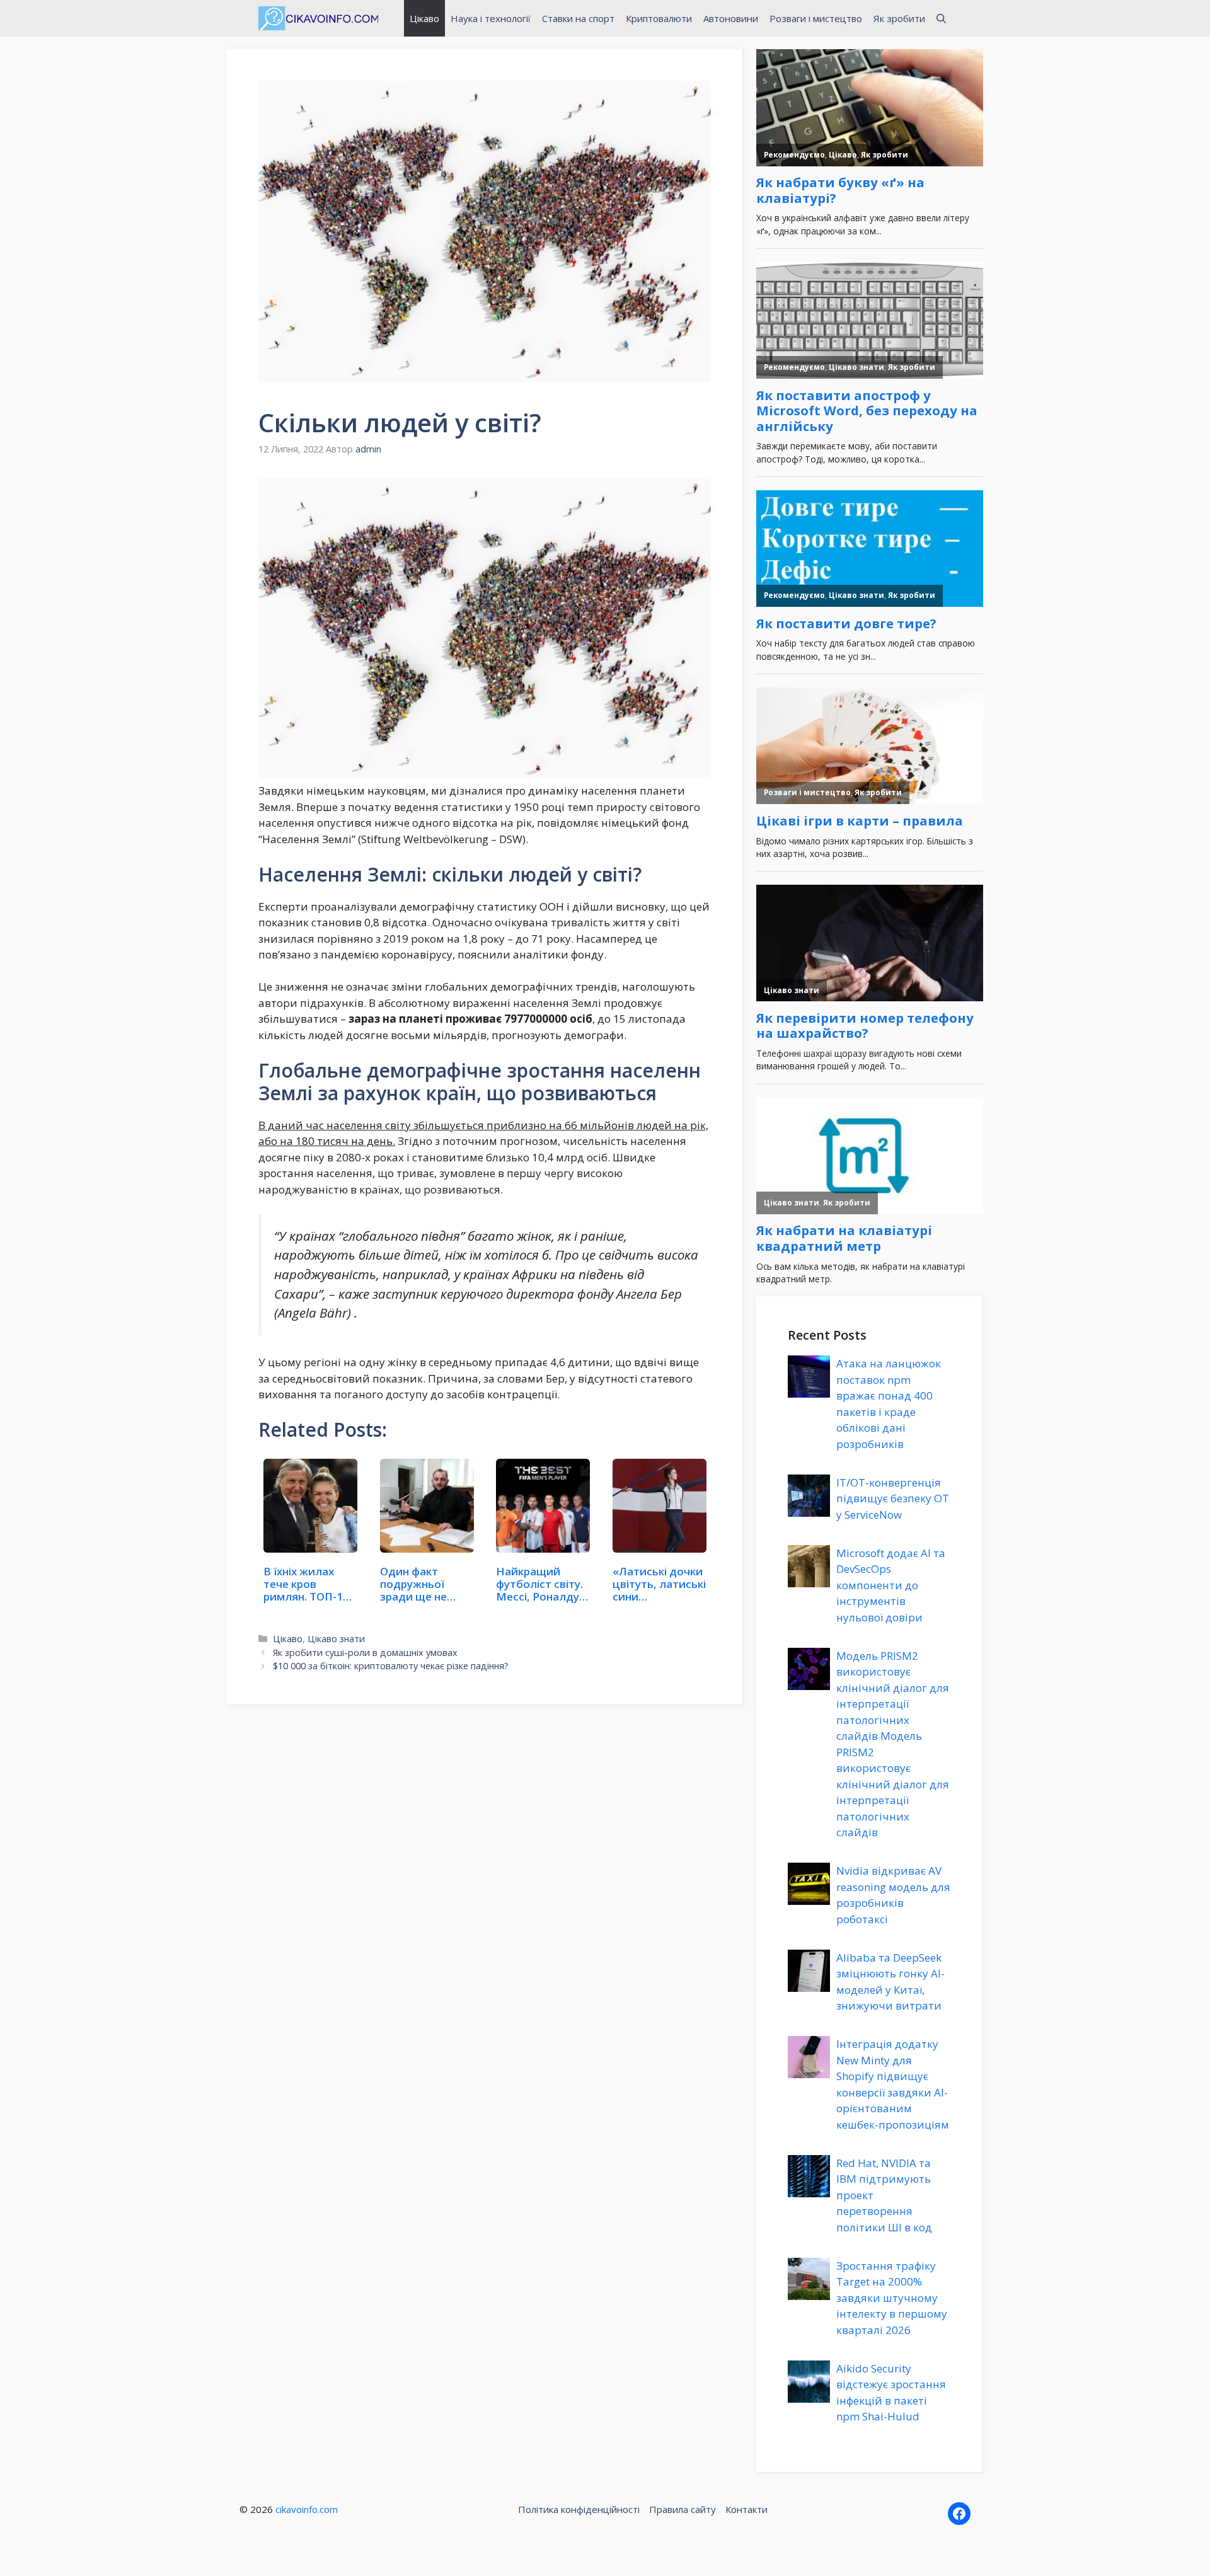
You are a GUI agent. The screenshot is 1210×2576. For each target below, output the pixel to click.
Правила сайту (683, 2509)
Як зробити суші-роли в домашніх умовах (365, 1653)
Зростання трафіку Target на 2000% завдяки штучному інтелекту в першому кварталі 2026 (892, 2298)
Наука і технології (491, 18)
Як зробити (899, 18)
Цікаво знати (336, 1639)
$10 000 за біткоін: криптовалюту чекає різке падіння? (391, 1666)
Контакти (746, 2509)
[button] (941, 18)
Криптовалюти (659, 18)
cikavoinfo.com (307, 2509)
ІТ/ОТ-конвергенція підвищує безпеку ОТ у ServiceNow (893, 1498)
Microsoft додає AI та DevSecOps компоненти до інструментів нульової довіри (891, 1585)
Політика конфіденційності (579, 2509)
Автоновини (731, 18)
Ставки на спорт (578, 18)
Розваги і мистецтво (816, 18)
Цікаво (424, 18)
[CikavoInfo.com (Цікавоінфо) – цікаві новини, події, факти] (318, 18)
